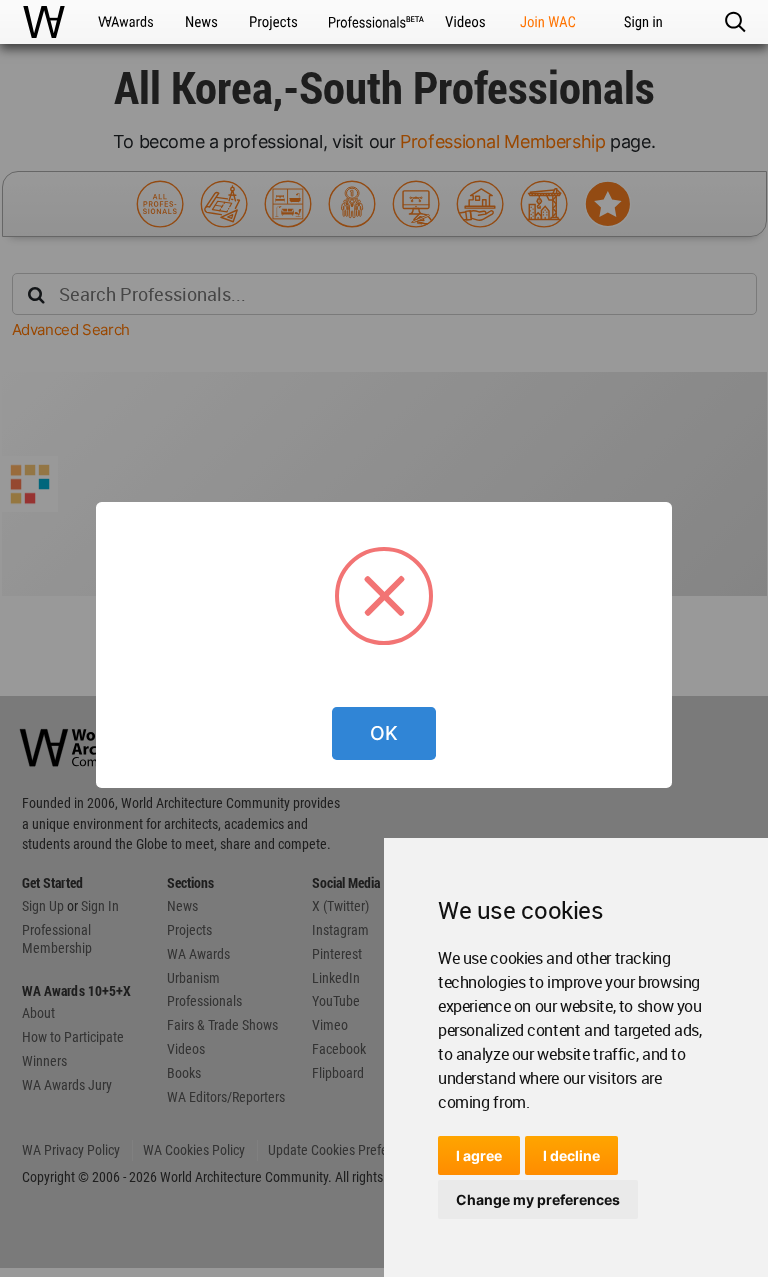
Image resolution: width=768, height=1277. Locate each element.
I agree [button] (479, 1155)
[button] (734, 22)
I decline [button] (571, 1155)
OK (384, 733)
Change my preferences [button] (538, 1199)
